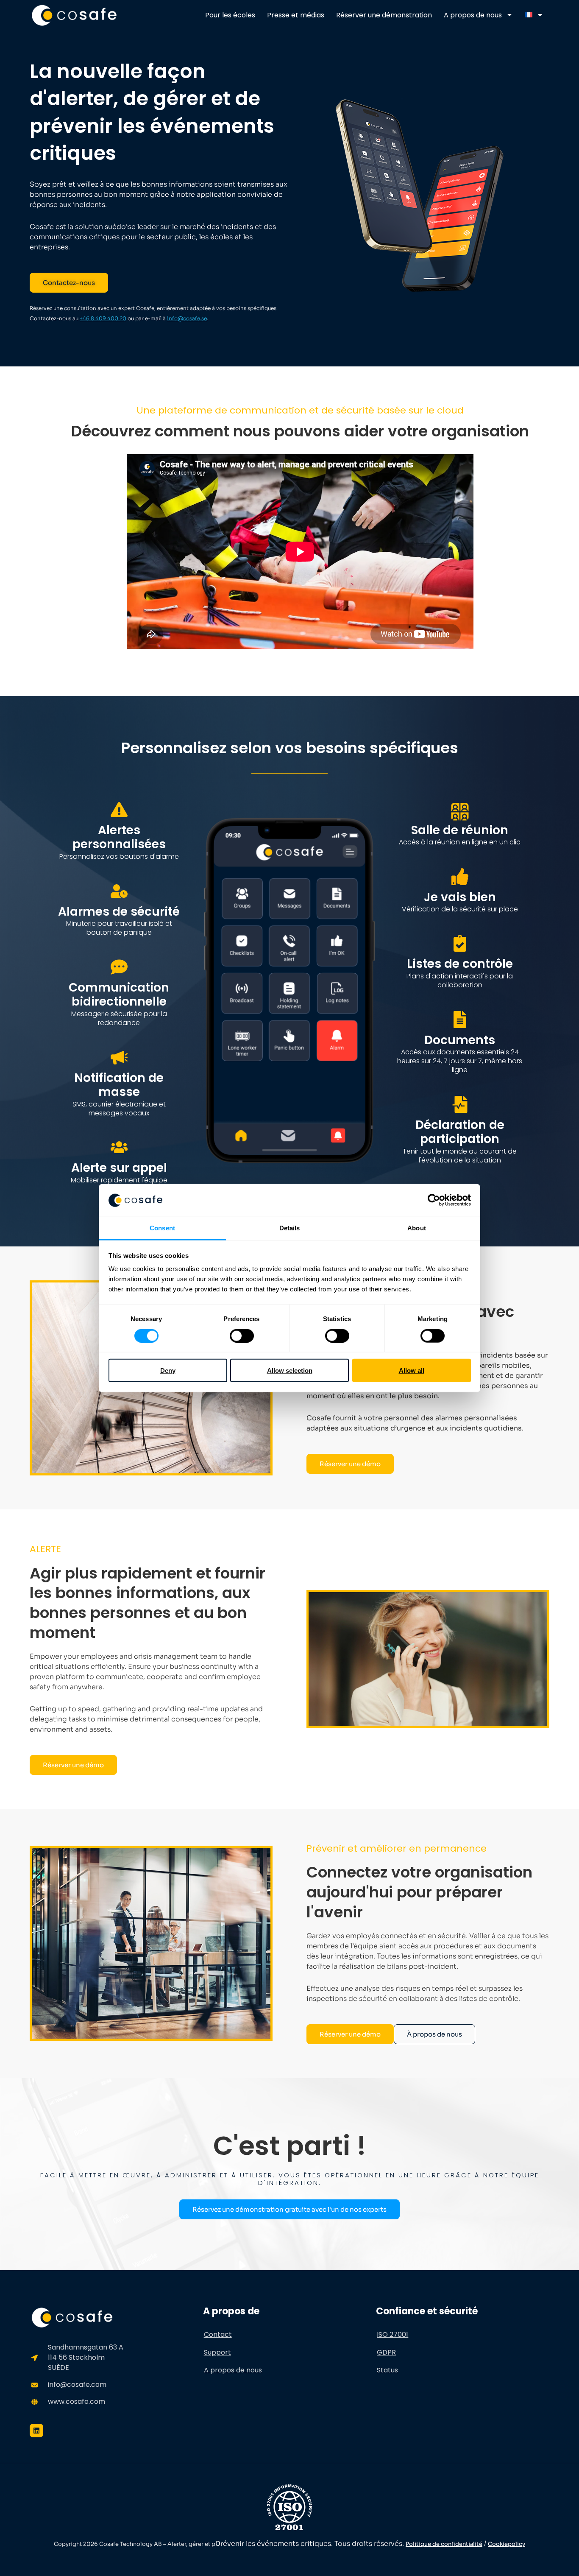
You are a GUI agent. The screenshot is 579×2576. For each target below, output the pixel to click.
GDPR (386, 2352)
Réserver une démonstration (384, 15)
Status (387, 2370)
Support (217, 2352)
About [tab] (417, 1228)
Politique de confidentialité (444, 2544)
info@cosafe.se (187, 318)
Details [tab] (290, 1228)
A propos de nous (473, 15)
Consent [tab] (162, 1228)
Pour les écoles (230, 15)
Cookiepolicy (507, 2544)
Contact (218, 2334)
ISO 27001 (392, 2334)
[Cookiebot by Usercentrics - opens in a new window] (434, 1200)
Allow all (412, 1370)
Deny (168, 1370)
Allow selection (290, 1370)
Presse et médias (296, 15)
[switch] (242, 1335)
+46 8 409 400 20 (103, 318)
